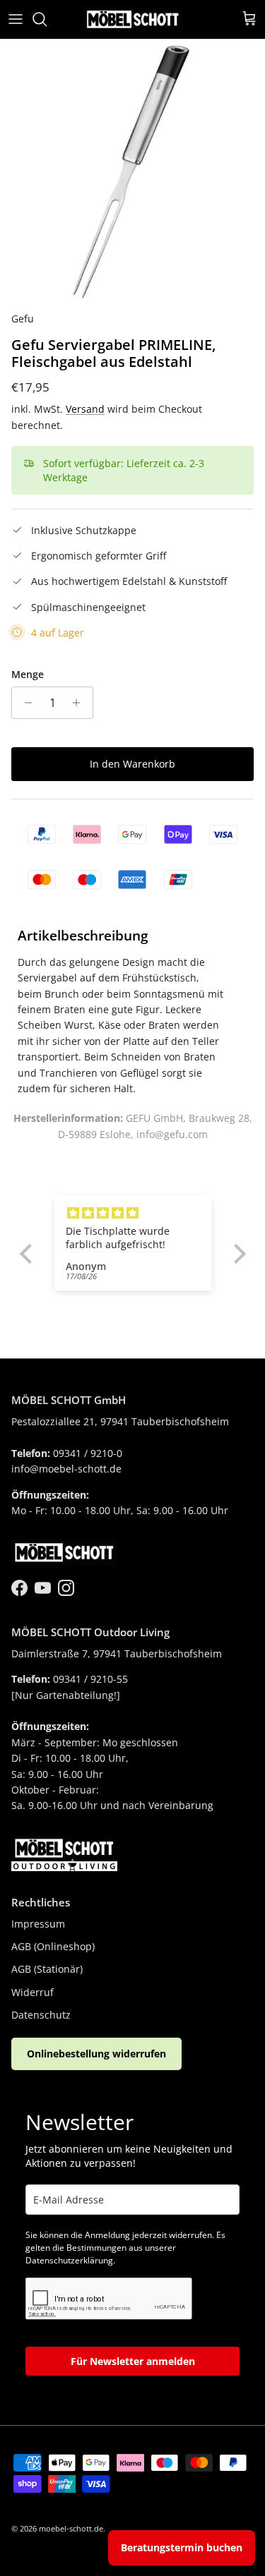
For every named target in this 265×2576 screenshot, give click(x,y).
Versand (85, 409)
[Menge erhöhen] (80, 703)
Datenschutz (41, 2015)
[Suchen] (47, 19)
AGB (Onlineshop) (53, 1946)
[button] (29, 1254)
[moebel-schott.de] (133, 19)
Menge (28, 674)
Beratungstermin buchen (182, 2547)
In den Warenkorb (132, 764)
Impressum (38, 1924)
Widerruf (33, 1992)
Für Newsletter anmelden (133, 2361)
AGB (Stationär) (47, 1969)
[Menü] (16, 19)
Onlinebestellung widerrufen (96, 2054)
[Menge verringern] (24, 703)
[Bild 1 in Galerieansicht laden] (132, 172)
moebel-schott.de (71, 2528)
